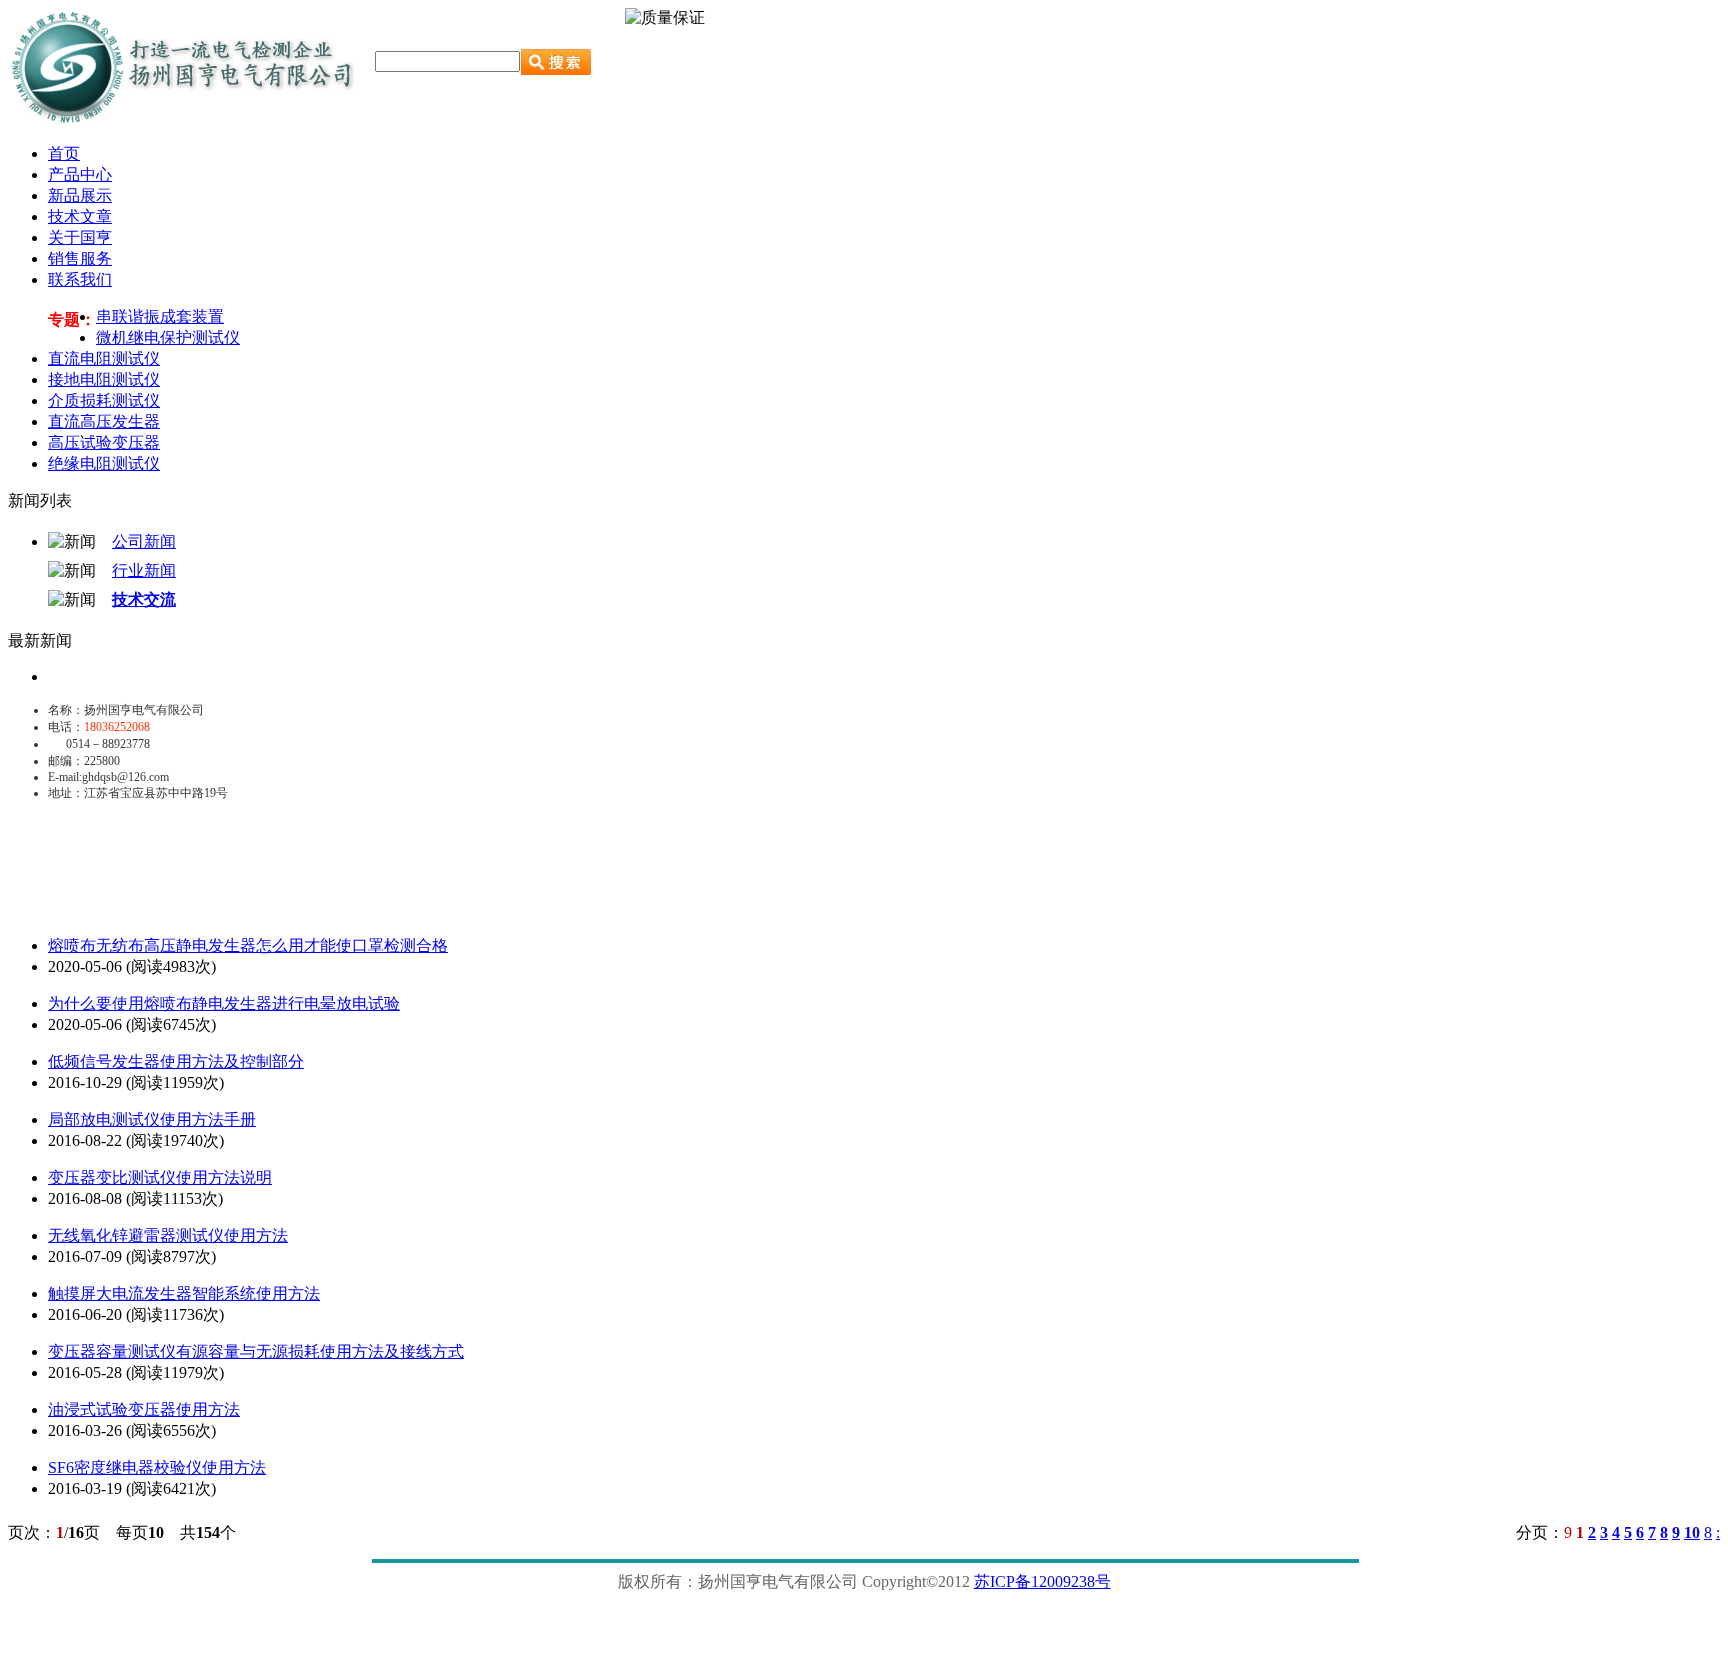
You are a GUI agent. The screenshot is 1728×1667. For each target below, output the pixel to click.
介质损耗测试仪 (104, 400)
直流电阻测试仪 (104, 358)
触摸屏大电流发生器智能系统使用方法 (184, 1293)
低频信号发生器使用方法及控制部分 (176, 1061)
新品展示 (80, 195)
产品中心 (80, 174)
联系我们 (80, 279)
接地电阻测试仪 (104, 379)
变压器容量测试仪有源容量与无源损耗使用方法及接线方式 (256, 1351)
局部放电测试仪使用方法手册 (152, 1119)
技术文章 (80, 216)
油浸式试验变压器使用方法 (144, 1409)
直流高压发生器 (104, 421)
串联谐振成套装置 (160, 316)
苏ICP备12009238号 (1042, 1581)
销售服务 (80, 258)
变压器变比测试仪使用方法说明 (160, 1177)
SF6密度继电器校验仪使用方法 (157, 1467)
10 (1692, 1532)
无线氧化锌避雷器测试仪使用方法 (168, 1235)
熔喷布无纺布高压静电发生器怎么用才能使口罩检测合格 (248, 945)
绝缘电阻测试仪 (104, 463)
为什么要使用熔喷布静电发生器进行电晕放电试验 (224, 1003)
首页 (64, 153)
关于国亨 (80, 237)
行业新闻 (144, 570)
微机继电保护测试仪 (168, 337)
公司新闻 (144, 541)
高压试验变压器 (104, 442)
